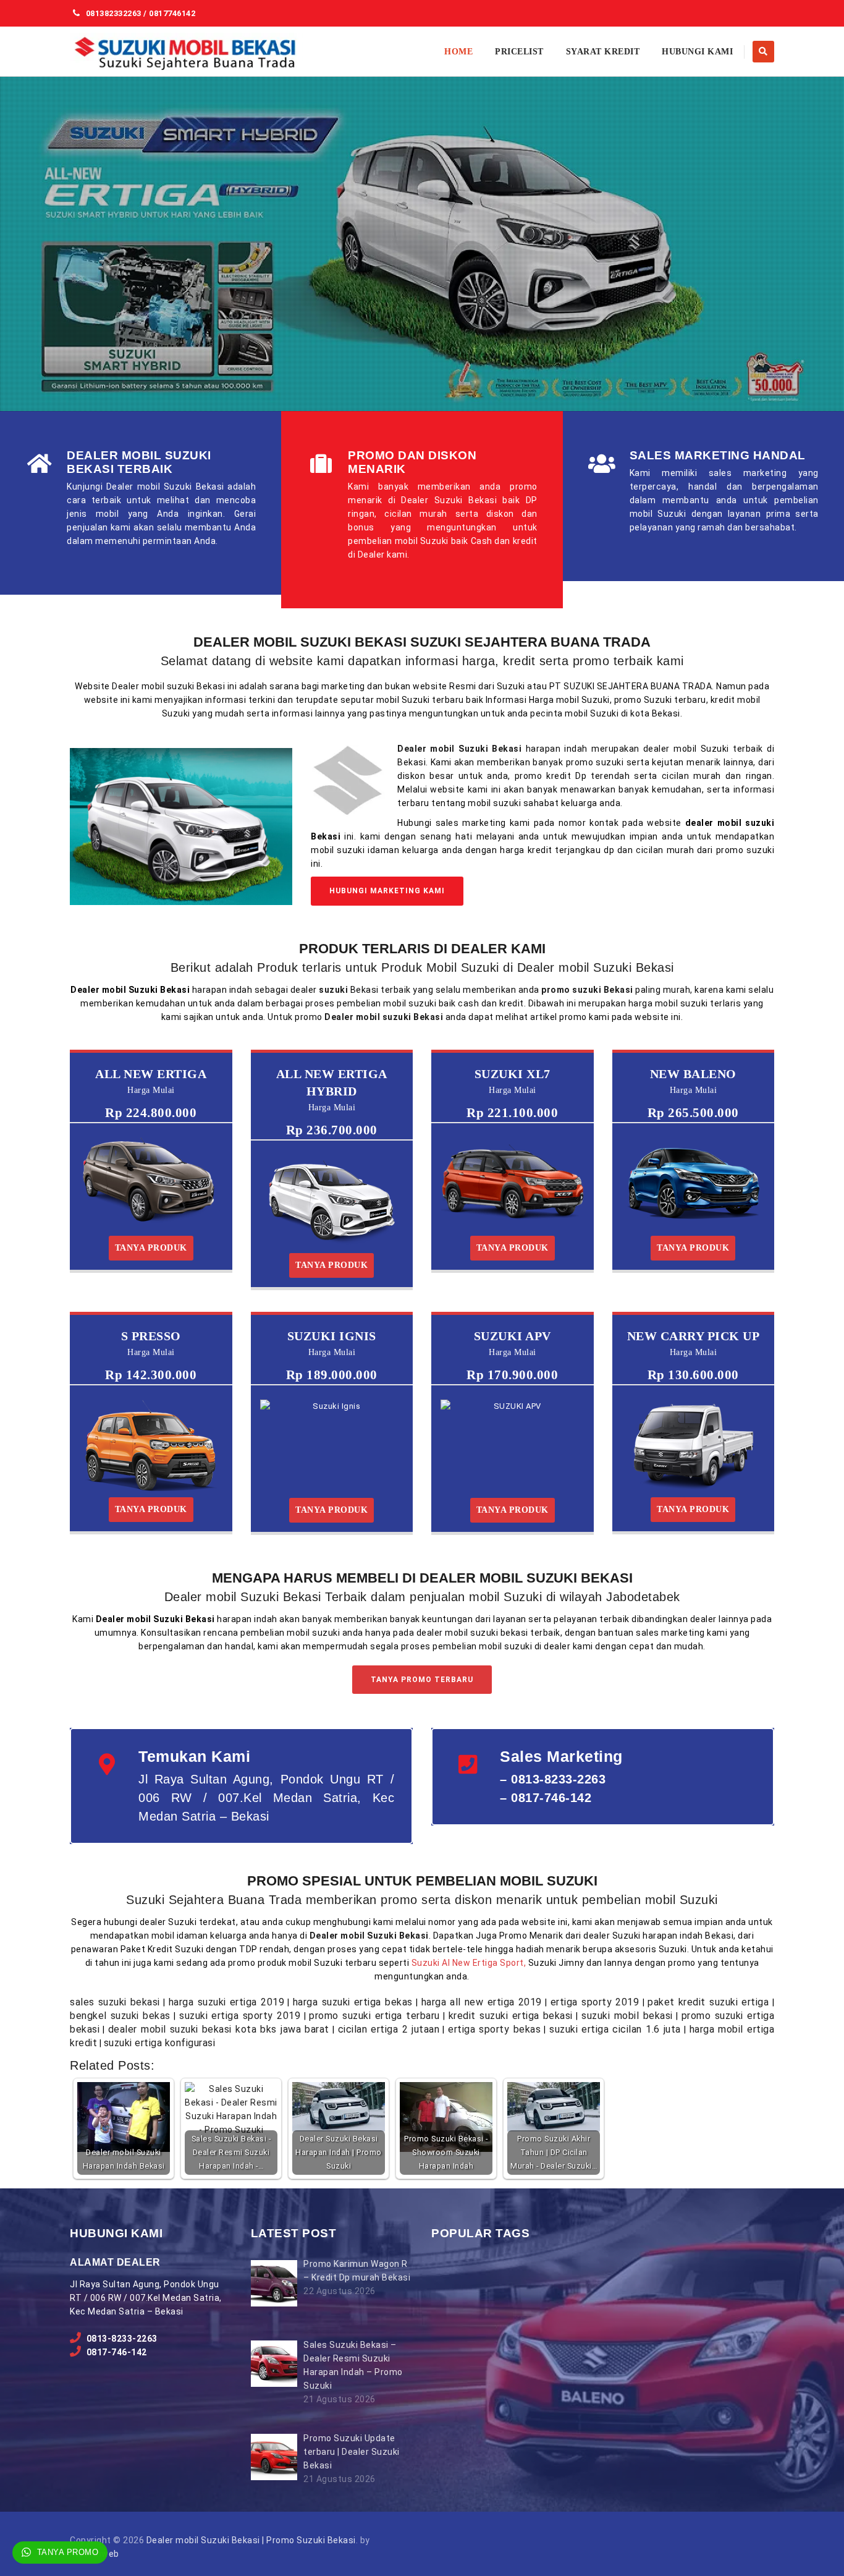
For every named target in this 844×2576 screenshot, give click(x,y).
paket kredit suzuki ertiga (708, 2002)
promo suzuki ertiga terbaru (374, 2016)
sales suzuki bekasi (115, 2002)
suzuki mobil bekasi (627, 2016)
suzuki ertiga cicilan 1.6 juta (615, 2029)
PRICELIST (519, 52)
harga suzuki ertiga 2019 (226, 2002)
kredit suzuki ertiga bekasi (511, 2016)
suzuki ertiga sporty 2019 (240, 2016)
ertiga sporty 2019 (595, 2002)
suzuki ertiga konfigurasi (160, 2043)
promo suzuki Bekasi (587, 990)
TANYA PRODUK (151, 1248)
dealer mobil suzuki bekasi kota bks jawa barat (219, 2029)
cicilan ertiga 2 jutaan (389, 2029)
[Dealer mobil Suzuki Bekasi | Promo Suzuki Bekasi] (186, 52)
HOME (458, 52)
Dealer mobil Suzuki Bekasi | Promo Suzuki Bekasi (251, 2540)
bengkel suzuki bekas (120, 2016)
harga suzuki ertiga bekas (353, 2002)
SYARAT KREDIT (603, 52)
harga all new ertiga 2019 (482, 2002)
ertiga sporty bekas (494, 2029)
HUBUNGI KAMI (697, 52)
